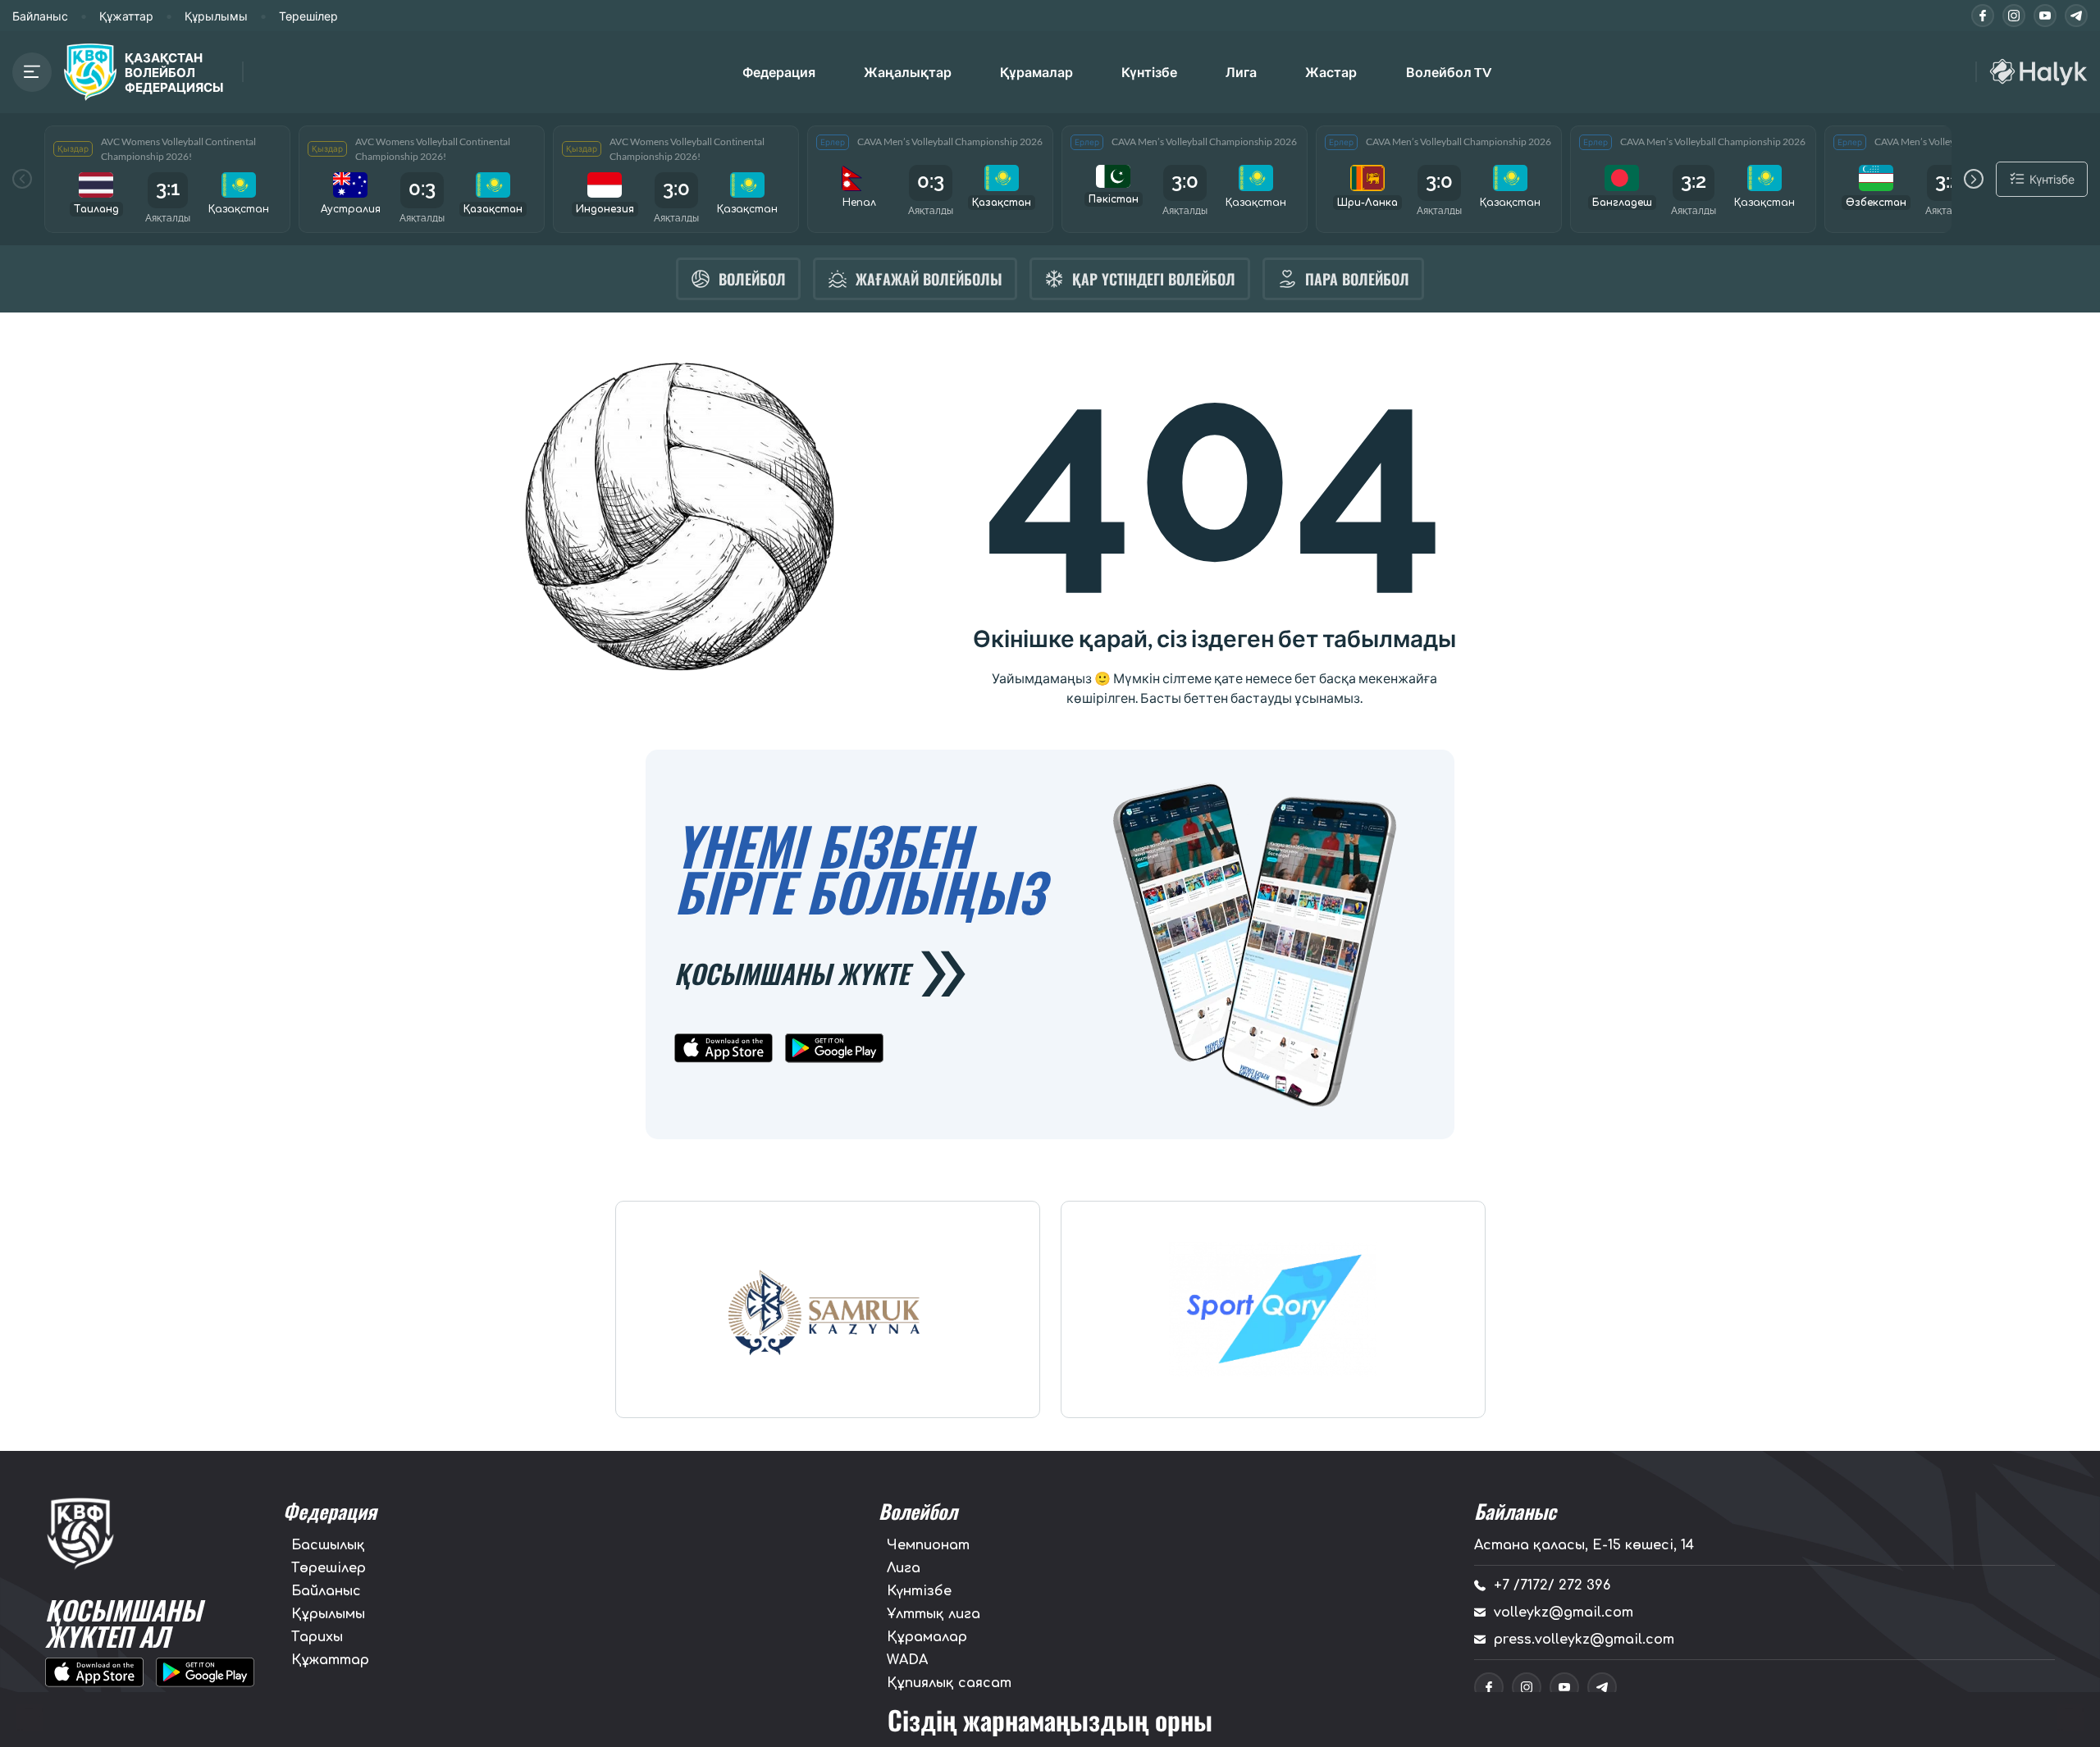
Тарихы (317, 1637)
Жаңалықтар (908, 72)
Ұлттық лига (934, 1614)
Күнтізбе (1149, 72)
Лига (1241, 72)
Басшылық (328, 1545)
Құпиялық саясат (949, 1683)
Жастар (1331, 72)
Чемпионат (928, 1545)
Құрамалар (927, 1637)
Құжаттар (126, 16)
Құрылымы (216, 16)
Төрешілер (308, 16)
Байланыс (40, 16)
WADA (907, 1660)
